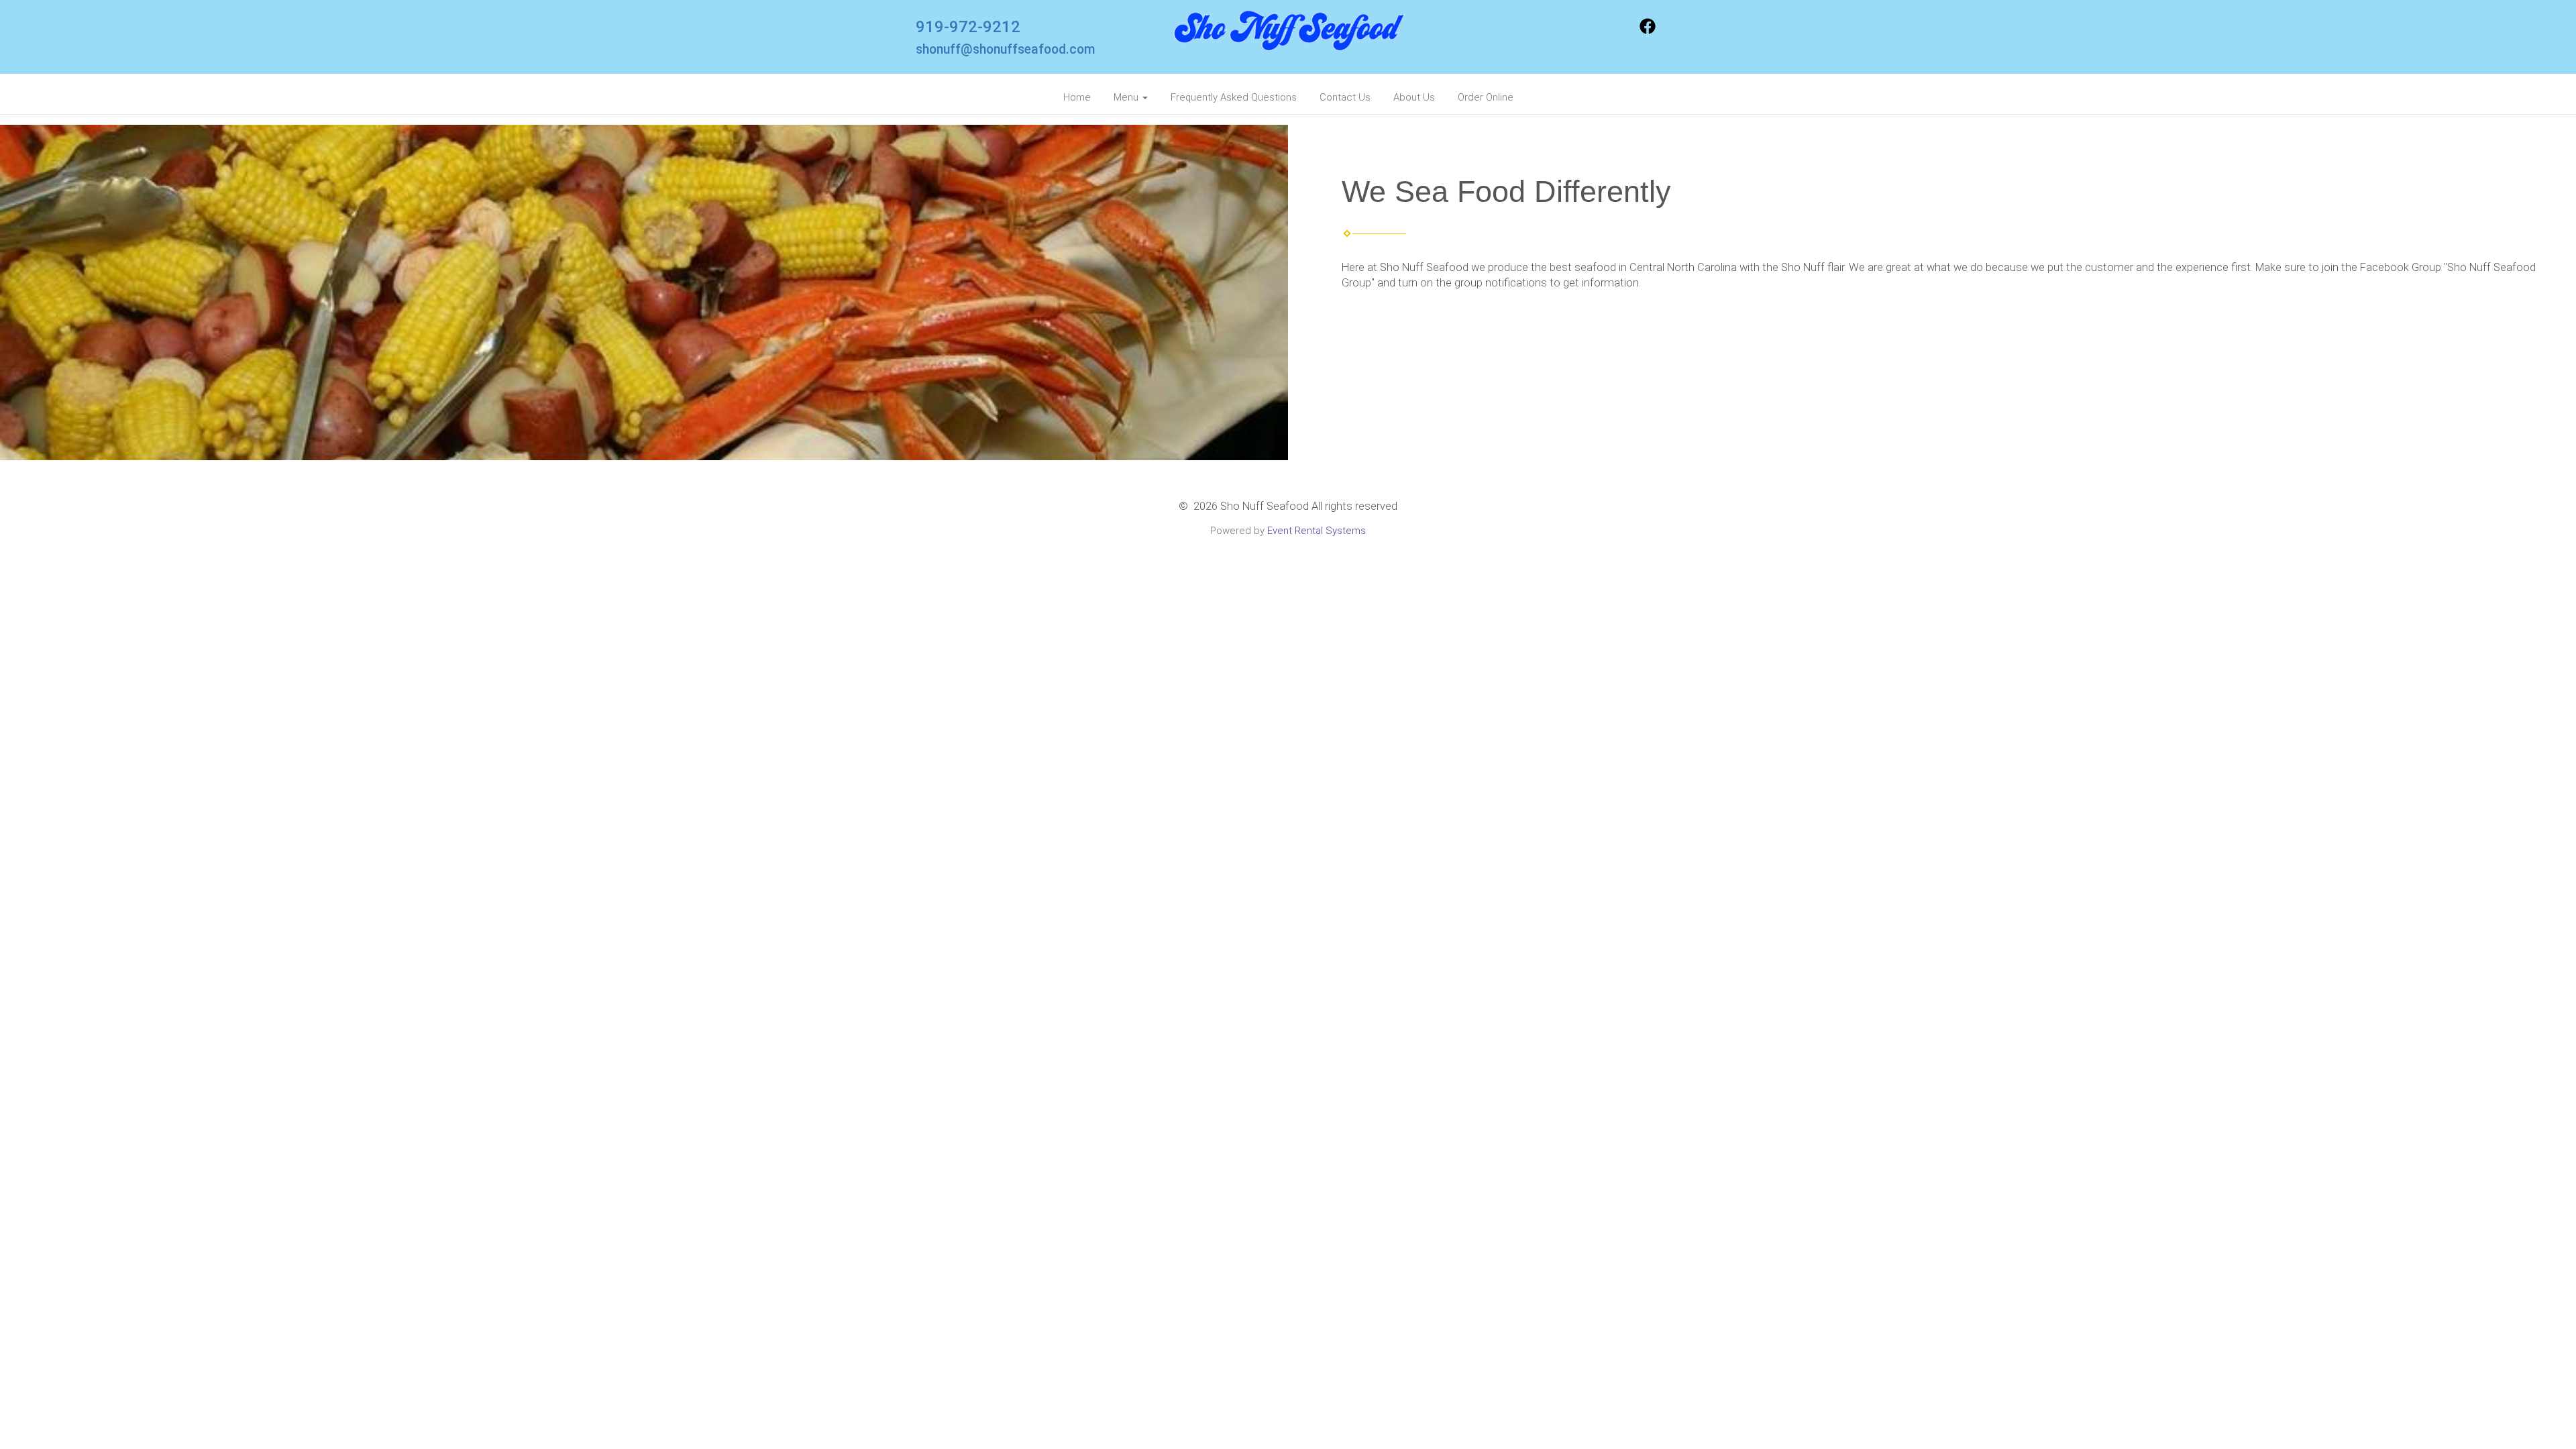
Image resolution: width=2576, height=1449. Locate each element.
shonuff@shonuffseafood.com (1006, 49)
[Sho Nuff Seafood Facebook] (1648, 31)
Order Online (1486, 97)
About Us (1414, 97)
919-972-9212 (968, 27)
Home (1077, 97)
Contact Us (1345, 97)
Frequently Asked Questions (1234, 97)
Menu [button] (1127, 97)
